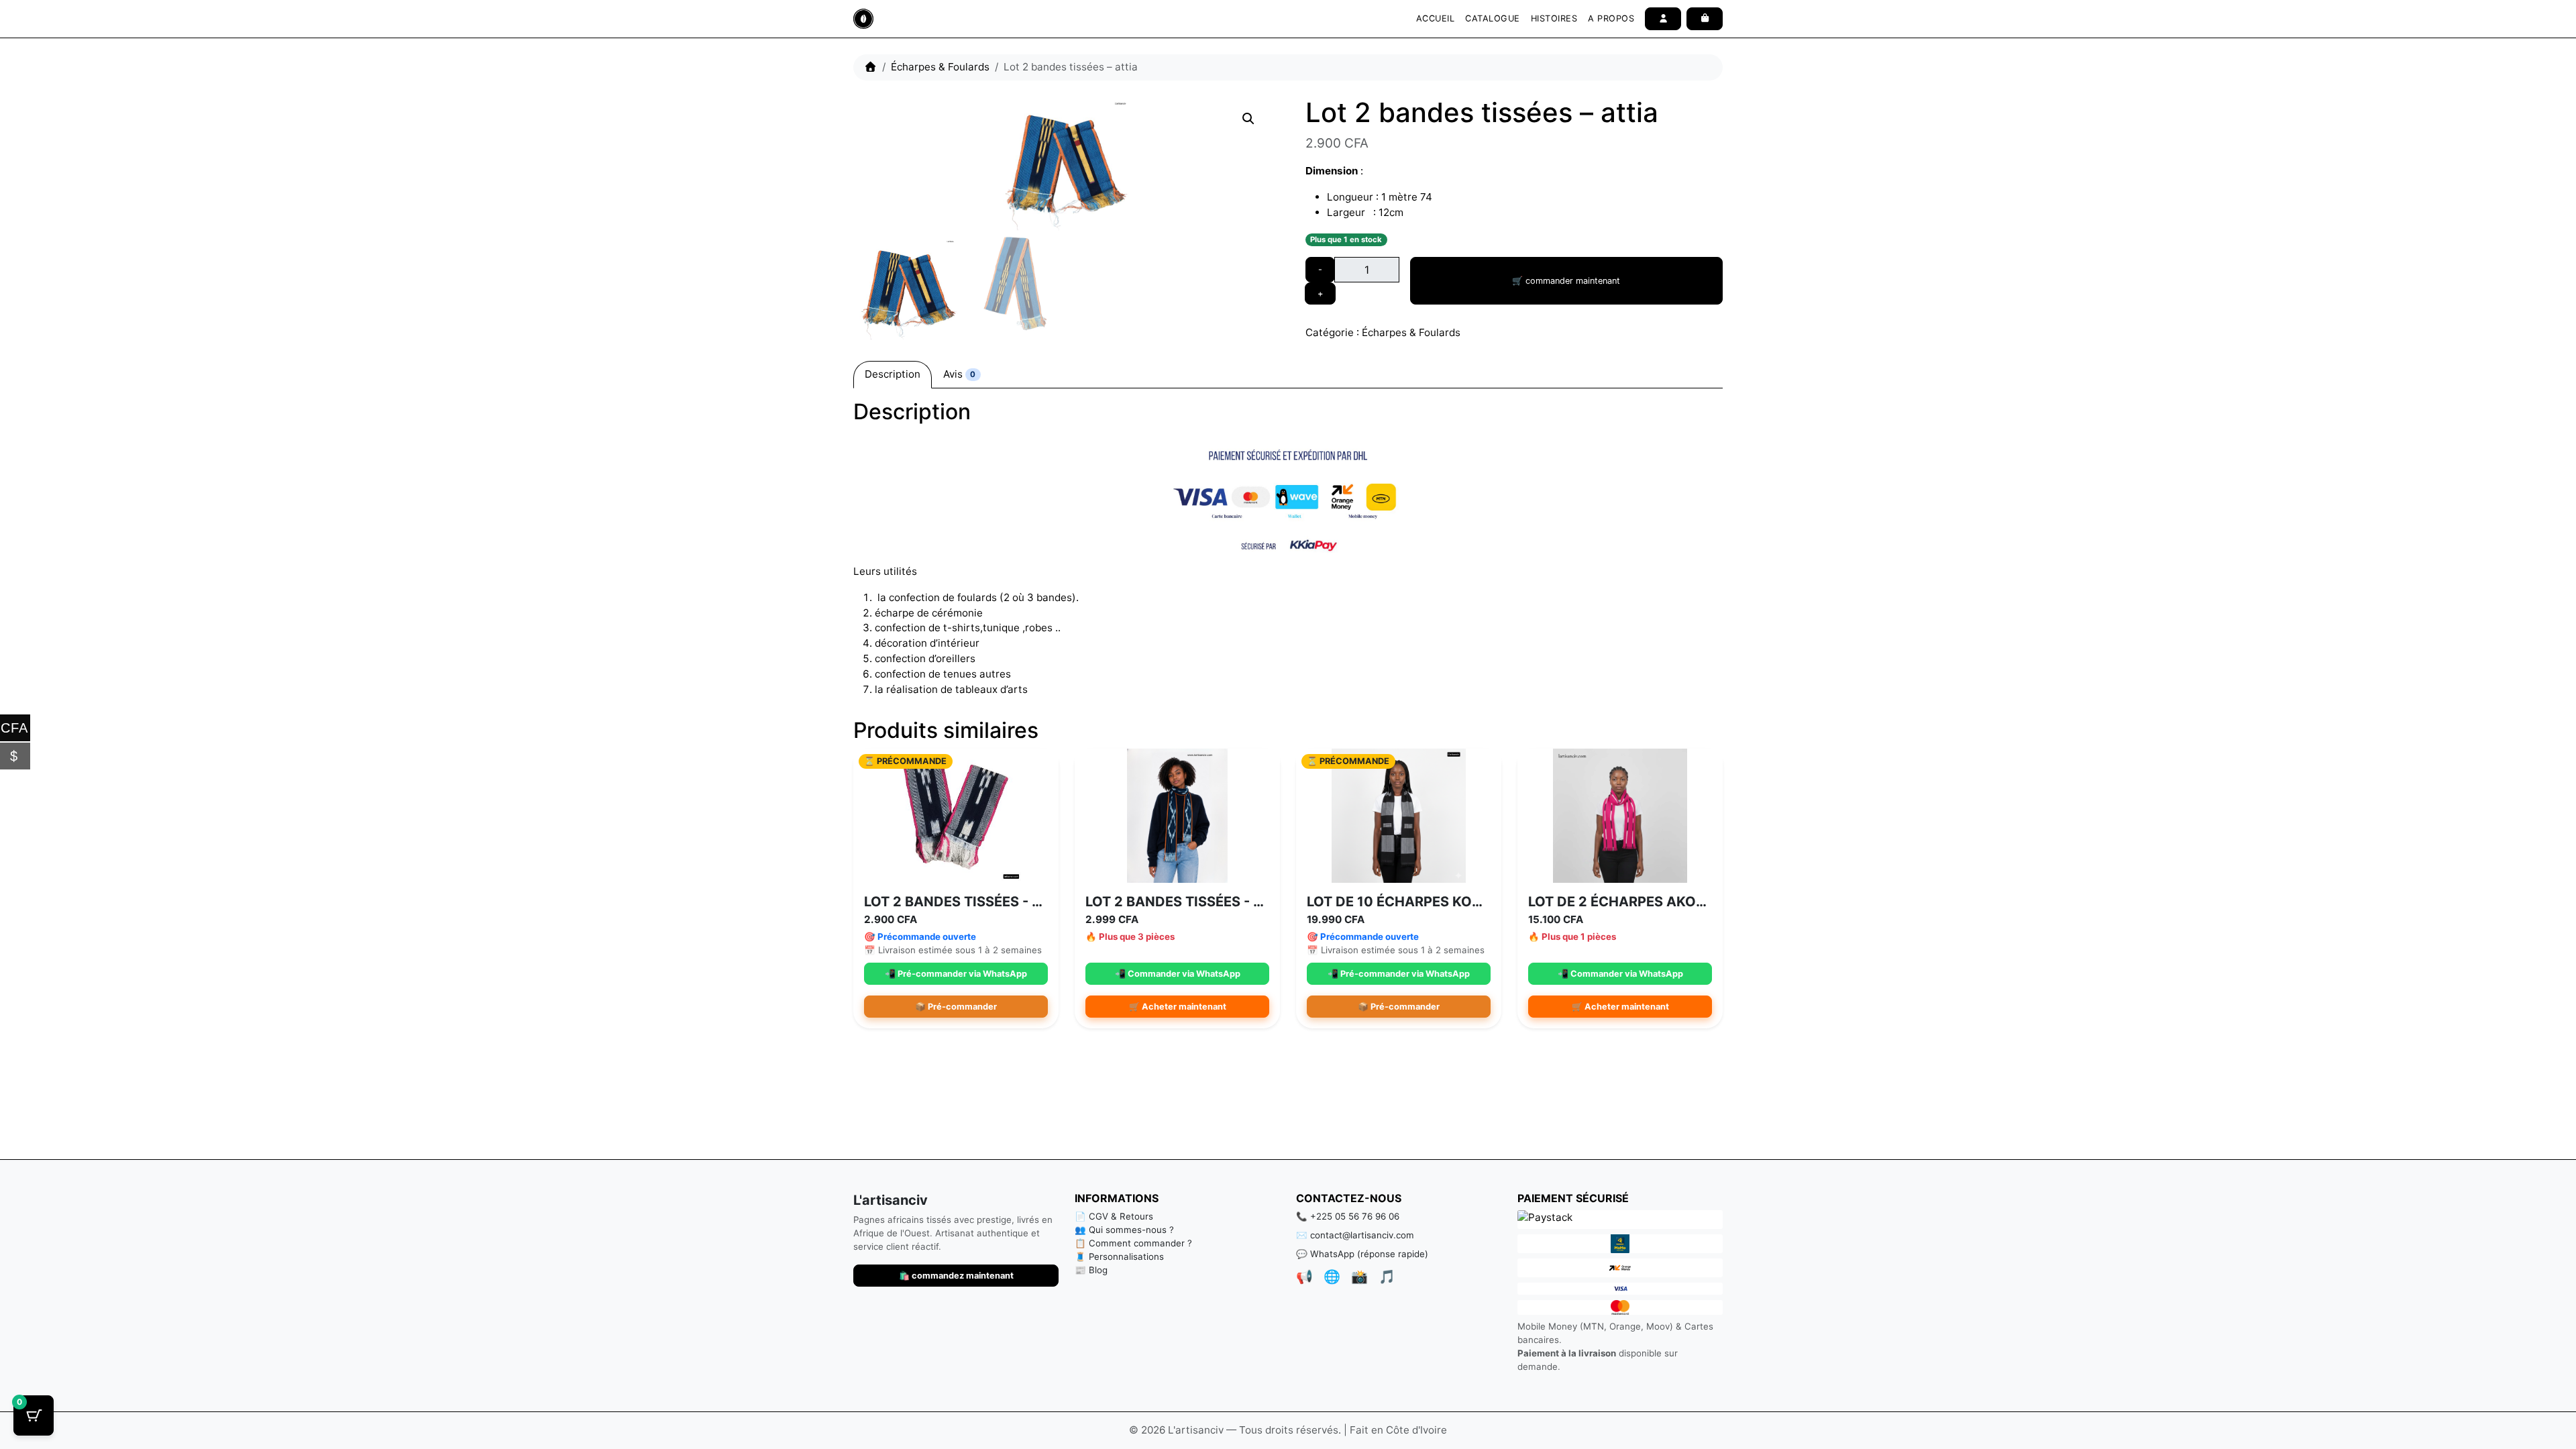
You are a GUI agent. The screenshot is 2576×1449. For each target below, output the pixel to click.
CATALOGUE (1493, 18)
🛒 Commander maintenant (1566, 281)
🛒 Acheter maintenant (1178, 1007)
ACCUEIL (1436, 18)
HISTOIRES (1554, 18)
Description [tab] (893, 374)
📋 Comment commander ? (1133, 1243)
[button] (1248, 119)
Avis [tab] (959, 374)
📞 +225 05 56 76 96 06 (1348, 1216)
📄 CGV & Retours (1114, 1216)
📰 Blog (1091, 1270)
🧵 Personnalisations (1119, 1256)
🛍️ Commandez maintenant (956, 1276)
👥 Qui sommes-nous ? (1124, 1230)
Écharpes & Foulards (940, 67)
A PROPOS (1611, 18)
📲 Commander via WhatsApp (1178, 974)
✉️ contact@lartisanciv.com (1355, 1235)
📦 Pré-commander (956, 1007)
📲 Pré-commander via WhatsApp (956, 974)
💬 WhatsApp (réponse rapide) (1362, 1254)
